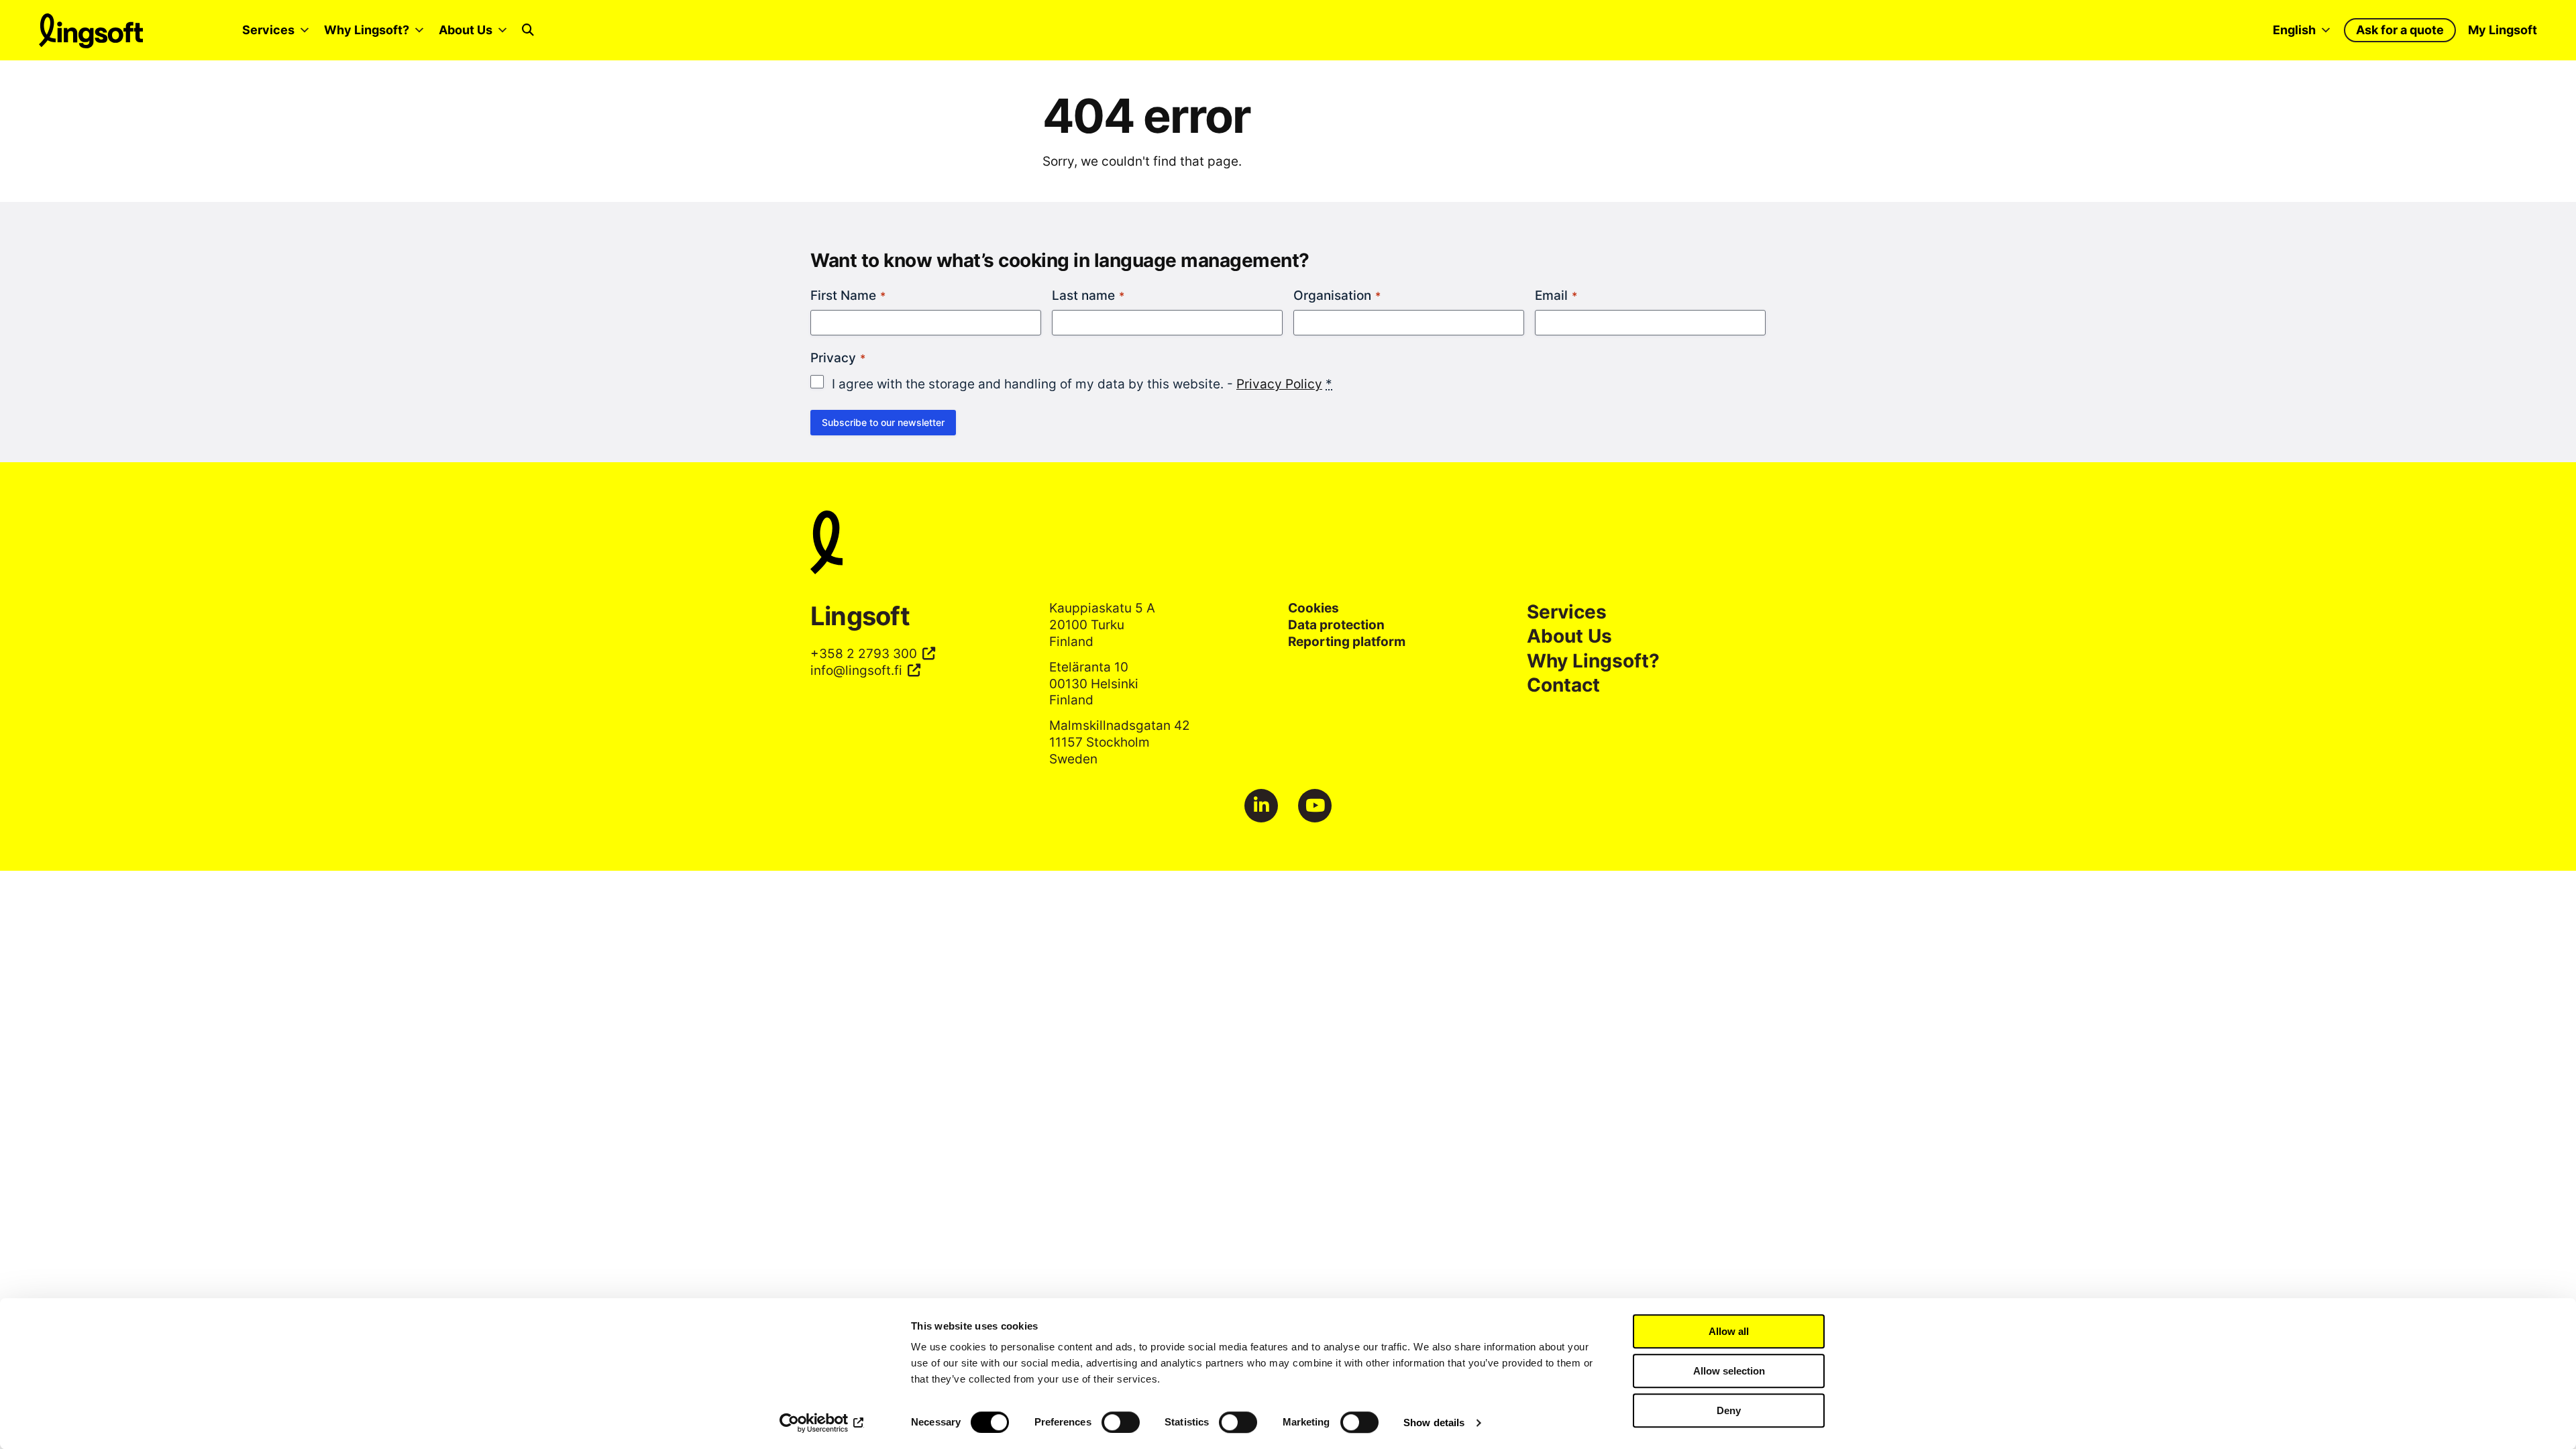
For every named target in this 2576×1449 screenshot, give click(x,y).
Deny (1729, 1410)
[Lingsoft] (1288, 544)
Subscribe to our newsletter (883, 422)
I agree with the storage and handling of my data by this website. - (1082, 384)
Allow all (1729, 1331)
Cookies (1313, 608)
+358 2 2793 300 (864, 653)
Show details (1434, 1423)
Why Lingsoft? (367, 30)
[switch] (1121, 1422)
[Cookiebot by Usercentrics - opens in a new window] (822, 1423)
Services (268, 30)
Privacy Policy (1279, 384)
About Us (466, 30)
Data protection (1336, 625)
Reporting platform (1347, 641)
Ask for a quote (2400, 30)
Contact (1563, 685)
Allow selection (1729, 1371)
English (2294, 30)
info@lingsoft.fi (856, 670)
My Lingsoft (2503, 30)
